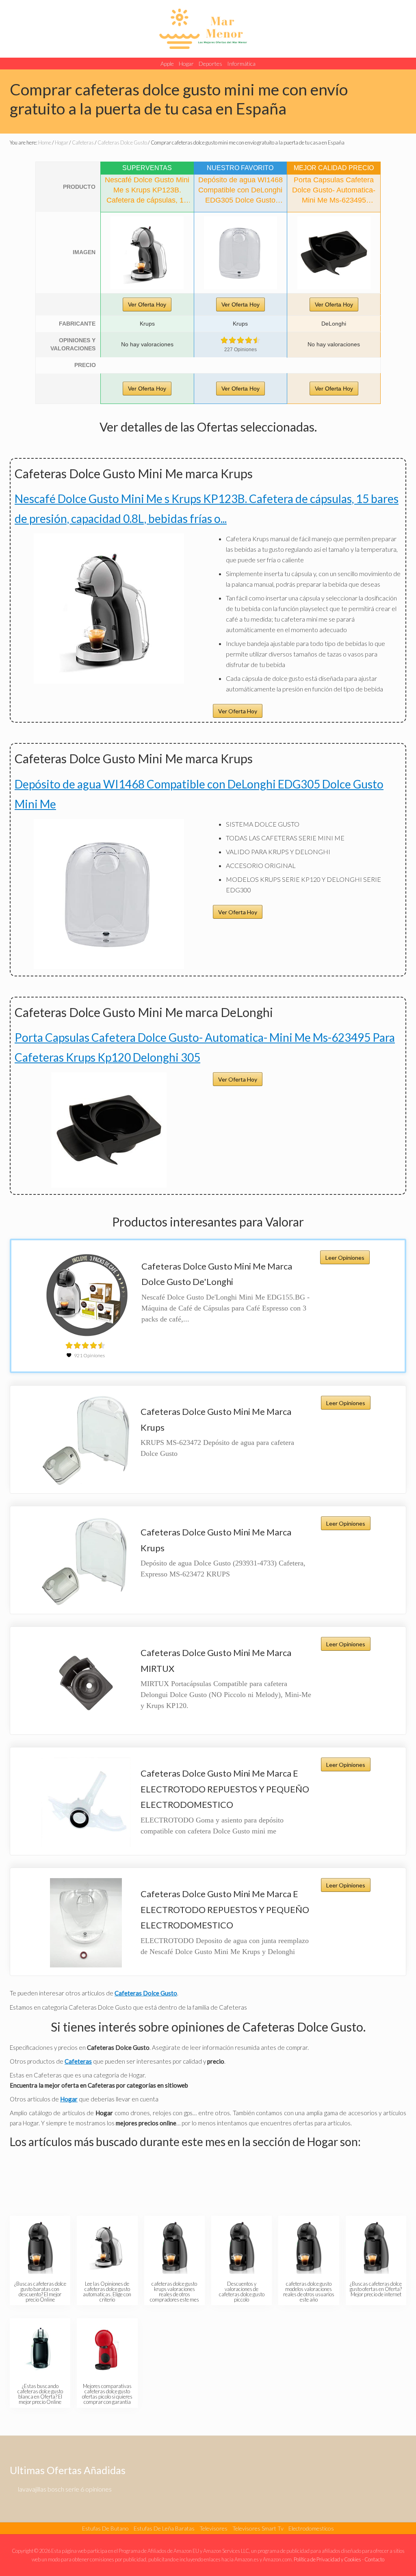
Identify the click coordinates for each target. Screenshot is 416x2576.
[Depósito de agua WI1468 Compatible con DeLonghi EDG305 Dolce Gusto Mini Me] (241, 253)
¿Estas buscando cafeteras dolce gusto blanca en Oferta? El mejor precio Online (40, 2394)
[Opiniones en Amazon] (240, 340)
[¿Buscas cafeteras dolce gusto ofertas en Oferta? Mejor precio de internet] (376, 2247)
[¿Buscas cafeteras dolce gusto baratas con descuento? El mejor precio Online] (40, 2247)
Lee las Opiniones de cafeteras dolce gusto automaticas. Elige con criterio (107, 2291)
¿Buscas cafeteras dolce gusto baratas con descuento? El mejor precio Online (40, 2291)
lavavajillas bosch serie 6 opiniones (65, 2489)
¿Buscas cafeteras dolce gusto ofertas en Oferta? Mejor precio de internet (376, 2289)
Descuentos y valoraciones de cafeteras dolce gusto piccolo (242, 2291)
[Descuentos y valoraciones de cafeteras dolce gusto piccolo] (242, 2247)
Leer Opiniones (345, 1258)
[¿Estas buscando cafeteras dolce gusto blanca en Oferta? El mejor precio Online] (40, 2349)
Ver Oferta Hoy (147, 304)
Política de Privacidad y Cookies (327, 2559)
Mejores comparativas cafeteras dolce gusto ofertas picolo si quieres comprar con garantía (107, 2394)
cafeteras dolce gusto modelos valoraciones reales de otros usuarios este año (309, 2291)
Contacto (374, 2559)
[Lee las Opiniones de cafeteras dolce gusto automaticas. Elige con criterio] (107, 2247)
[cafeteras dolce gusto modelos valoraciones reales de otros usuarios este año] (309, 2247)
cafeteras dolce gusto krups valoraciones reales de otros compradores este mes (174, 2291)
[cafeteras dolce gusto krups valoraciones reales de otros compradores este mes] (175, 2247)
